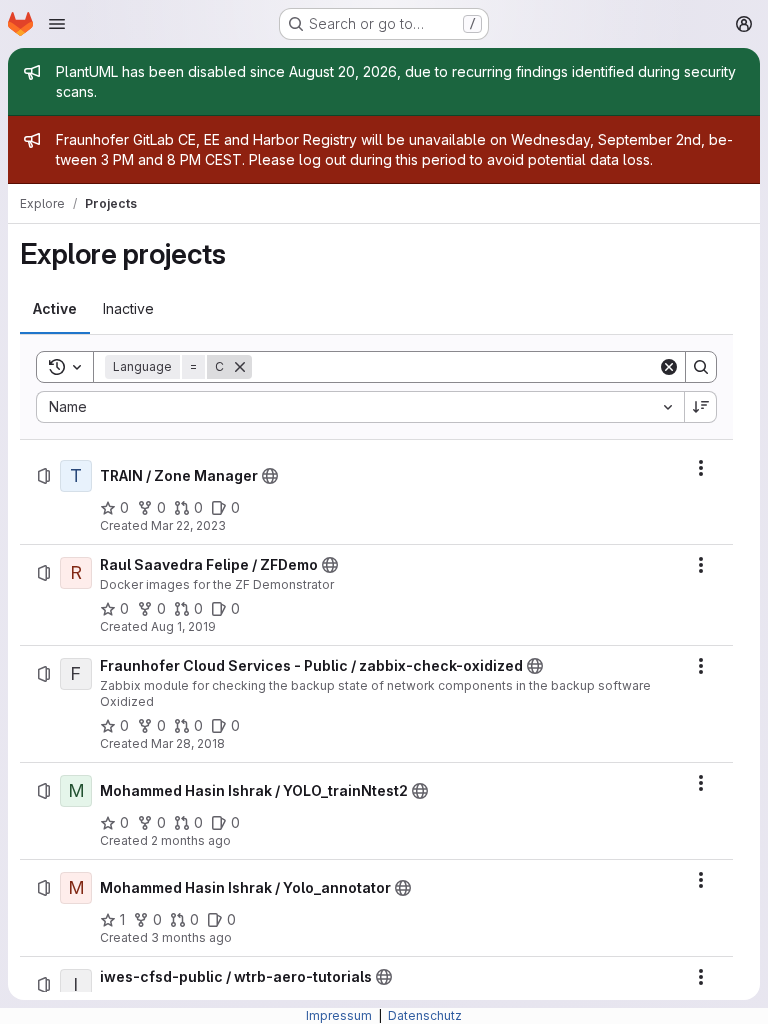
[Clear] (669, 367)
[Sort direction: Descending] (701, 407)
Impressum (340, 1015)
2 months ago (191, 840)
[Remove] (240, 367)
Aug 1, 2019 (183, 626)
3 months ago (191, 937)
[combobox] (360, 407)
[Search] (701, 367)
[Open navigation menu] (57, 24)
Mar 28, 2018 (188, 743)
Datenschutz (425, 1015)
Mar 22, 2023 (188, 525)
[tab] (55, 309)
